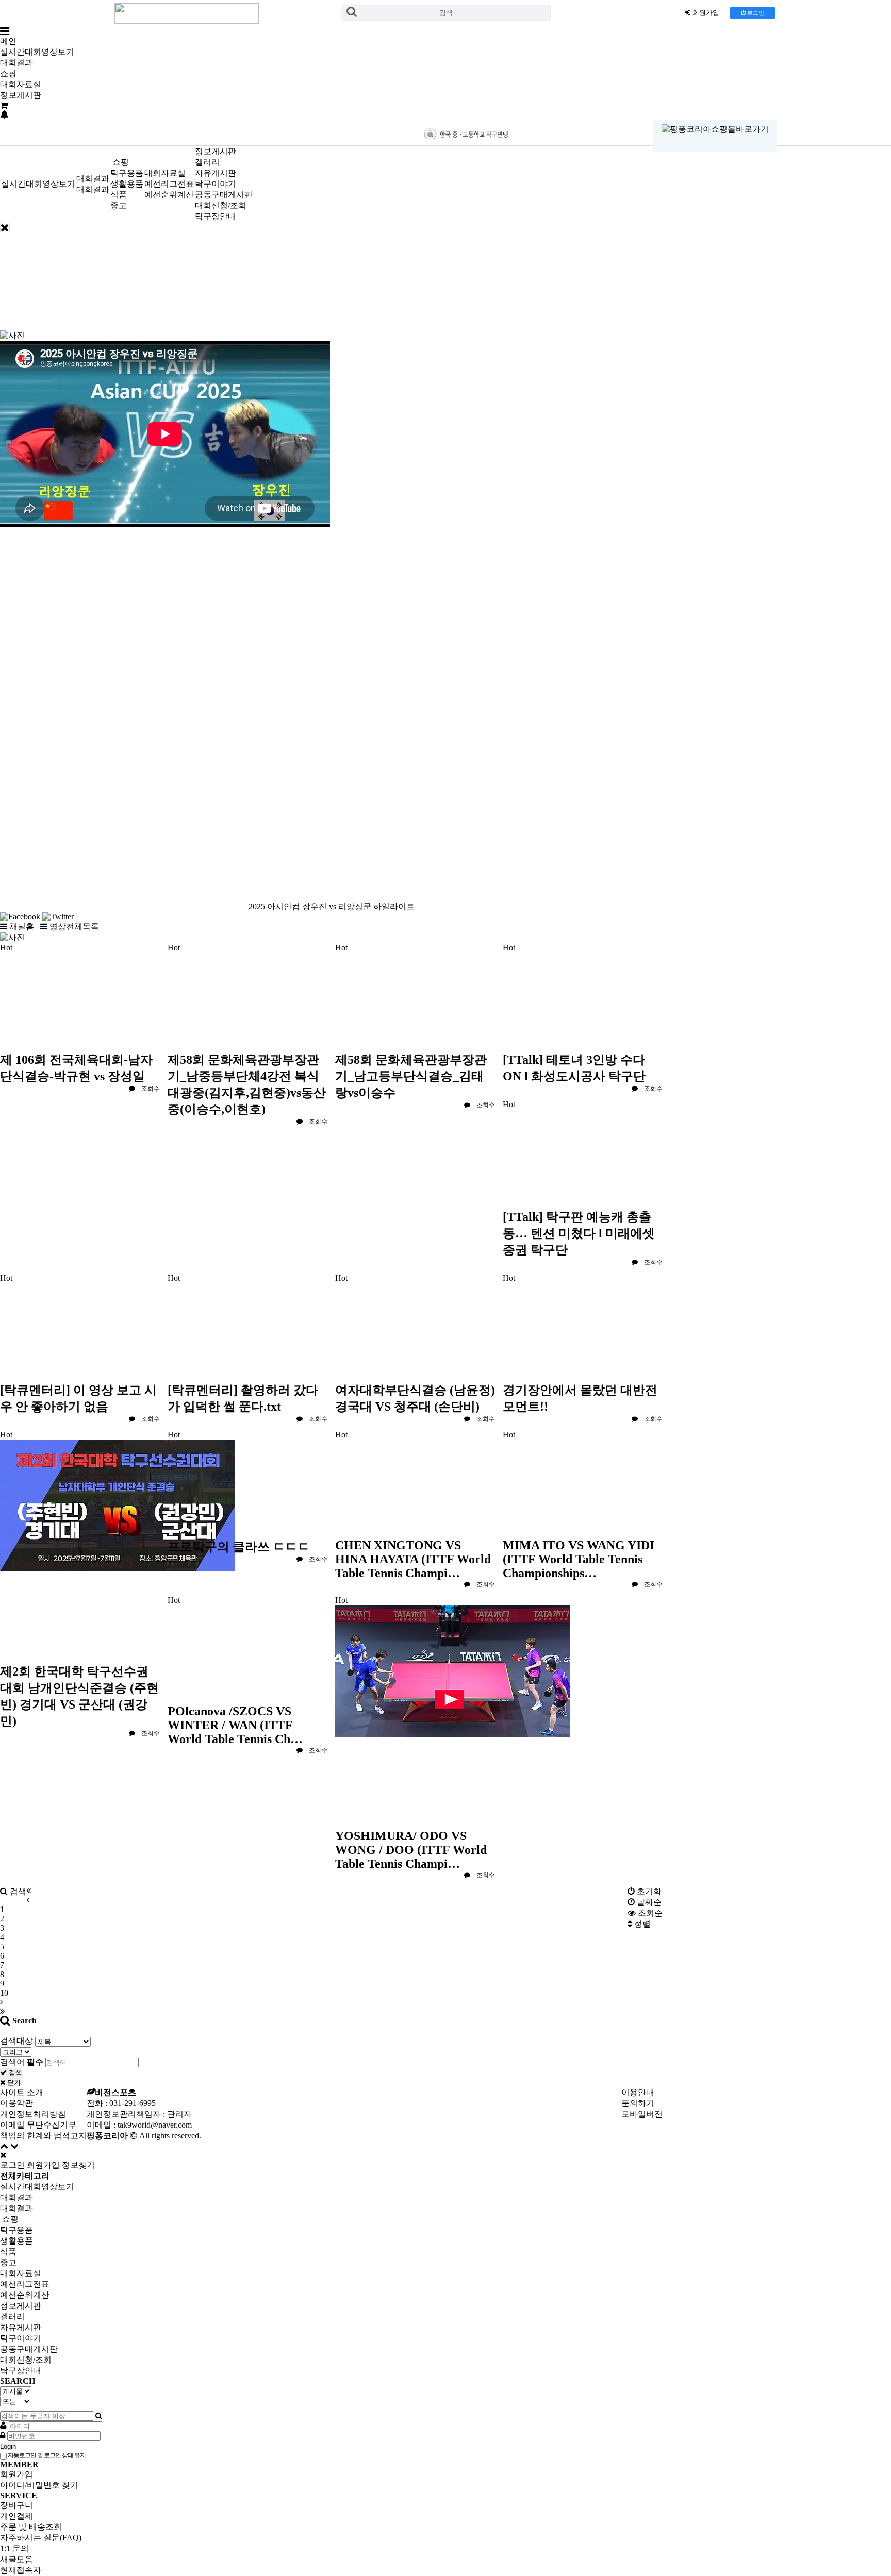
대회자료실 (21, 84)
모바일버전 (642, 2114)
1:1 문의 (14, 2548)
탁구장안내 (216, 216)
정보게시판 (21, 95)
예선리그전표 (169, 184)
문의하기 (638, 2103)
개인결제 (16, 2516)
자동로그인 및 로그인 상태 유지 (46, 2455)
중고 (119, 205)
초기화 (648, 1891)
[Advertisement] (332, 292)
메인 (8, 41)
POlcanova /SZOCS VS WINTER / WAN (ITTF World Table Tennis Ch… (235, 1725)
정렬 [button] (641, 1924)
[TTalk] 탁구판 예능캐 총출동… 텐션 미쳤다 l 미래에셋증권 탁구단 (579, 1233)
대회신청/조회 (221, 205)
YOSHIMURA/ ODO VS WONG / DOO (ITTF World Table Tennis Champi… (411, 1850)
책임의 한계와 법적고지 (43, 2136)
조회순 (649, 1913)
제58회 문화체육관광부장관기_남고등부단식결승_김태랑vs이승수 (411, 1076)
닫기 (13, 2082)
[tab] (445, 2187)
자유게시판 (216, 173)
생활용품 (127, 184)
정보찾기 (78, 2165)
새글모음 (16, 2559)
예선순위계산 (169, 195)
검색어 (22, 2062)
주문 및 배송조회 (31, 2527)
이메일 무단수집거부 (38, 2125)
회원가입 (43, 2165)
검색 (446, 13)
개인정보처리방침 (33, 2114)
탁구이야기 (216, 184)
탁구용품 (127, 173)
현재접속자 (21, 2570)
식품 (119, 195)
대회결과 (16, 63)
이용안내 (638, 2092)
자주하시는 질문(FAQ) (41, 2538)
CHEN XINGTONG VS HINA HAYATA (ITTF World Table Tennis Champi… (413, 1559)
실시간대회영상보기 (37, 52)
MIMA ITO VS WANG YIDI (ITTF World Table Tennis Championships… (579, 1559)
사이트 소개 (22, 2092)
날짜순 (648, 1902)
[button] (18, 926)
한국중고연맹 (466, 133)
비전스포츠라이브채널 (194, 132)
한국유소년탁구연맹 (555, 133)
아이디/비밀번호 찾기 (39, 2485)
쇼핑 (8, 73)
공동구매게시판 (224, 195)
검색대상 (16, 2041)
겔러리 (207, 162)
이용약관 (16, 2103)
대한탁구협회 (288, 131)
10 (4, 1993)
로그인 (755, 13)
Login (8, 2446)
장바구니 (16, 2505)
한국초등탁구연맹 (377, 133)
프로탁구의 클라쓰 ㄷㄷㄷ (239, 1547)
